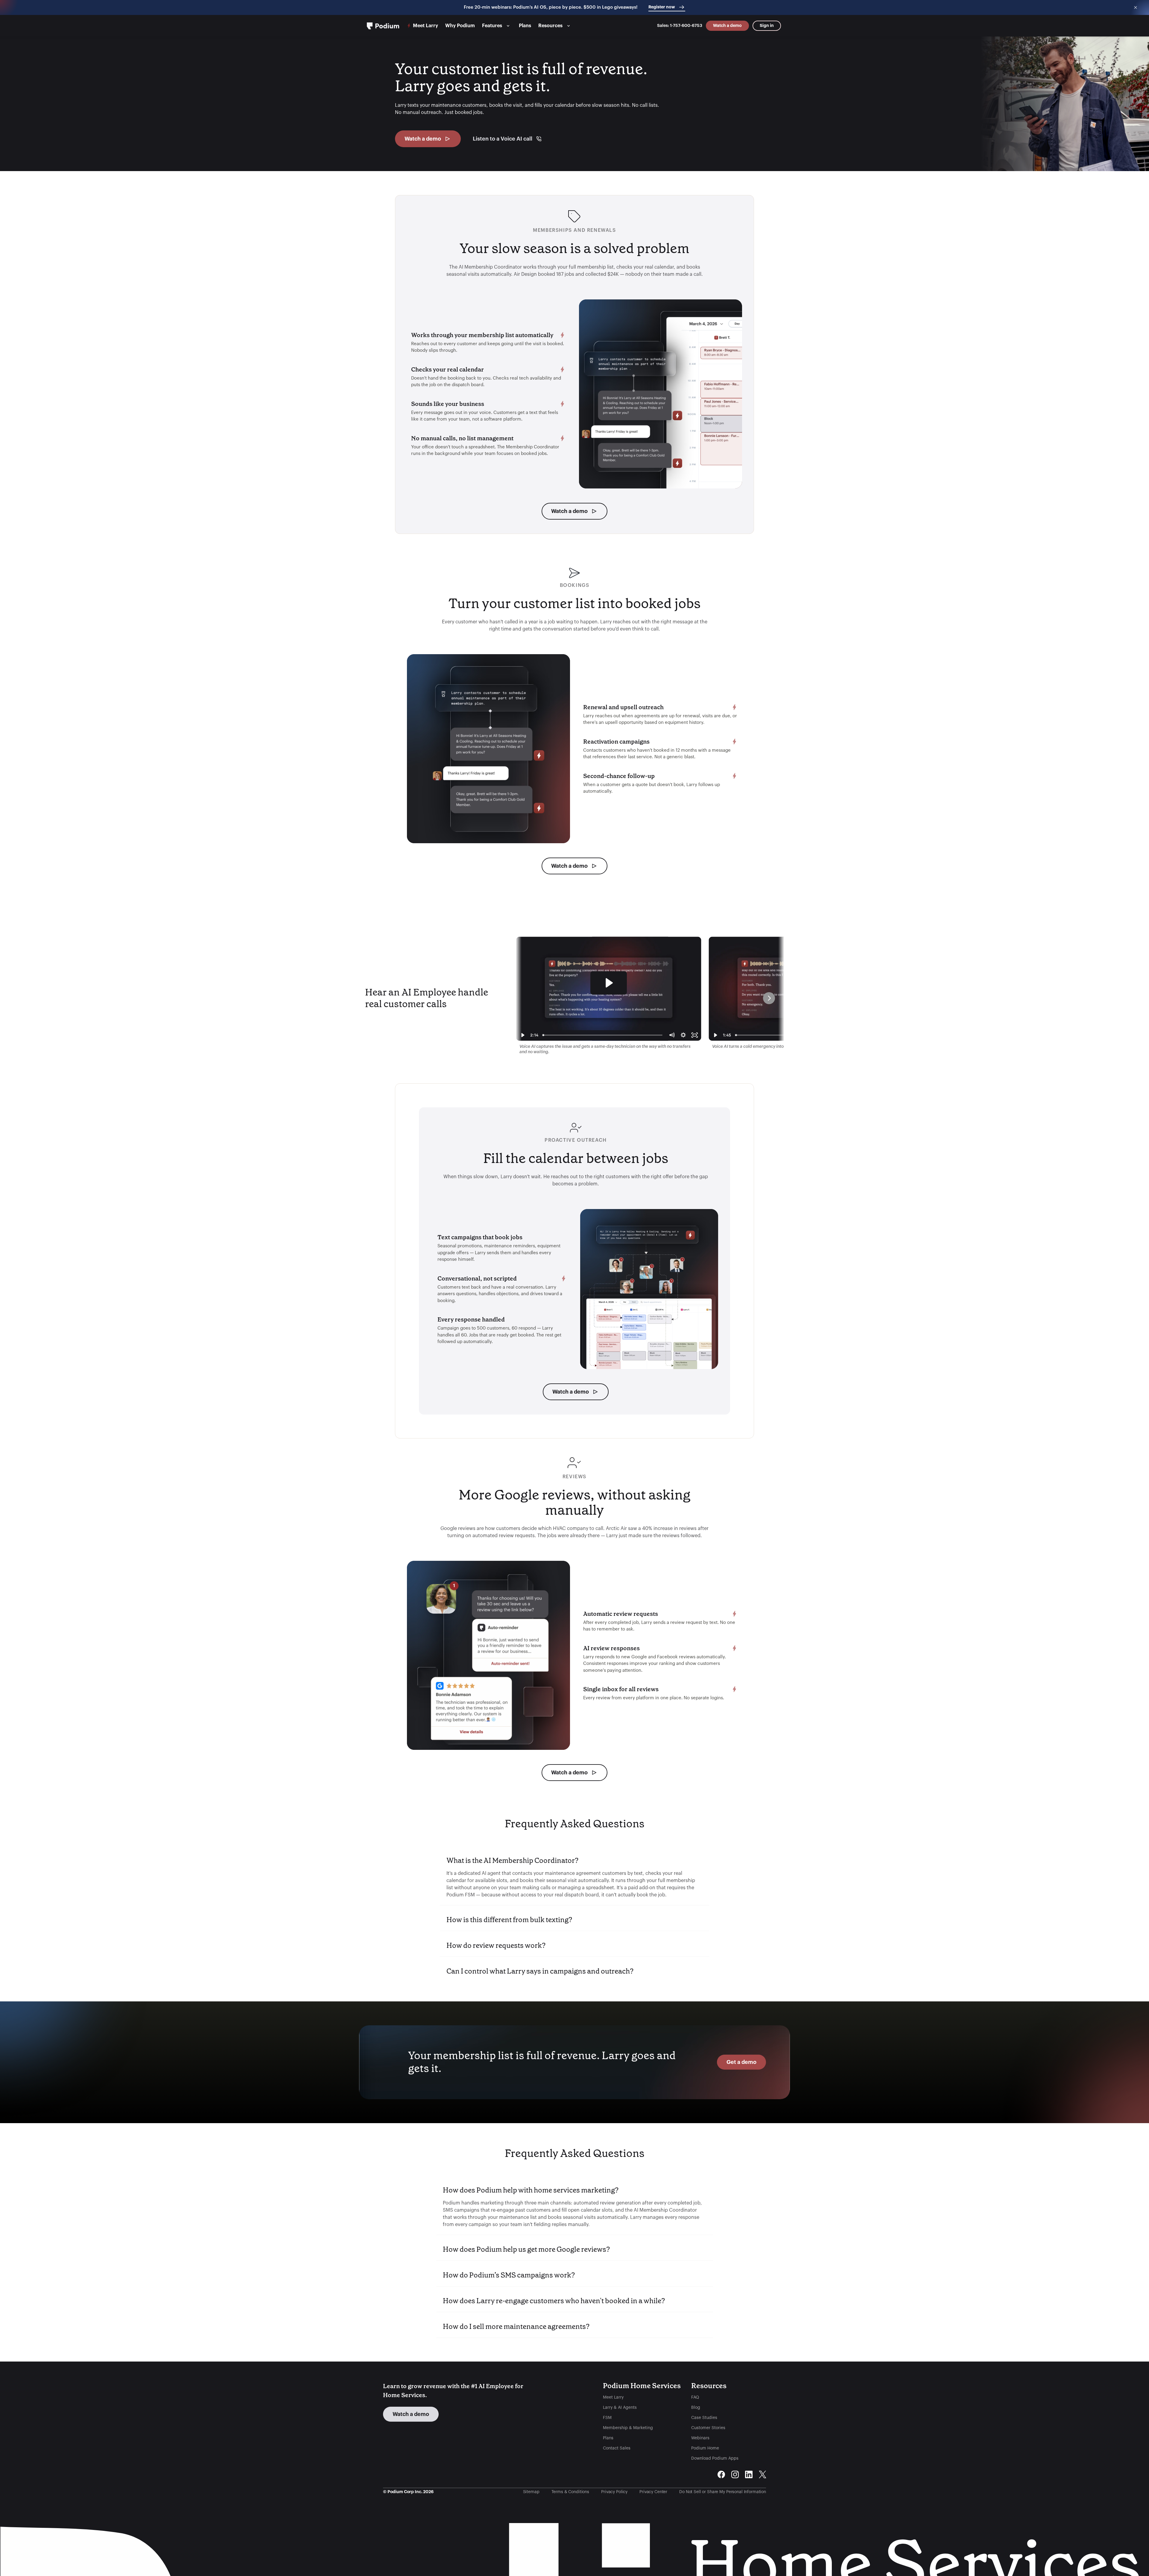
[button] (574, 1877)
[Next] (769, 998)
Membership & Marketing (628, 2428)
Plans (608, 2438)
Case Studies (704, 2418)
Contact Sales (617, 2448)
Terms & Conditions (570, 2492)
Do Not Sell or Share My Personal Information (723, 2492)
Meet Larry (613, 2397)
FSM (607, 2418)
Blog (696, 2408)
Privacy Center (653, 2492)
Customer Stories (708, 2428)
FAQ (695, 2397)
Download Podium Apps (715, 2458)
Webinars (700, 2438)
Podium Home (705, 2448)
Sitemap (531, 2492)
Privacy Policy (614, 2492)
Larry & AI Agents (620, 2408)
